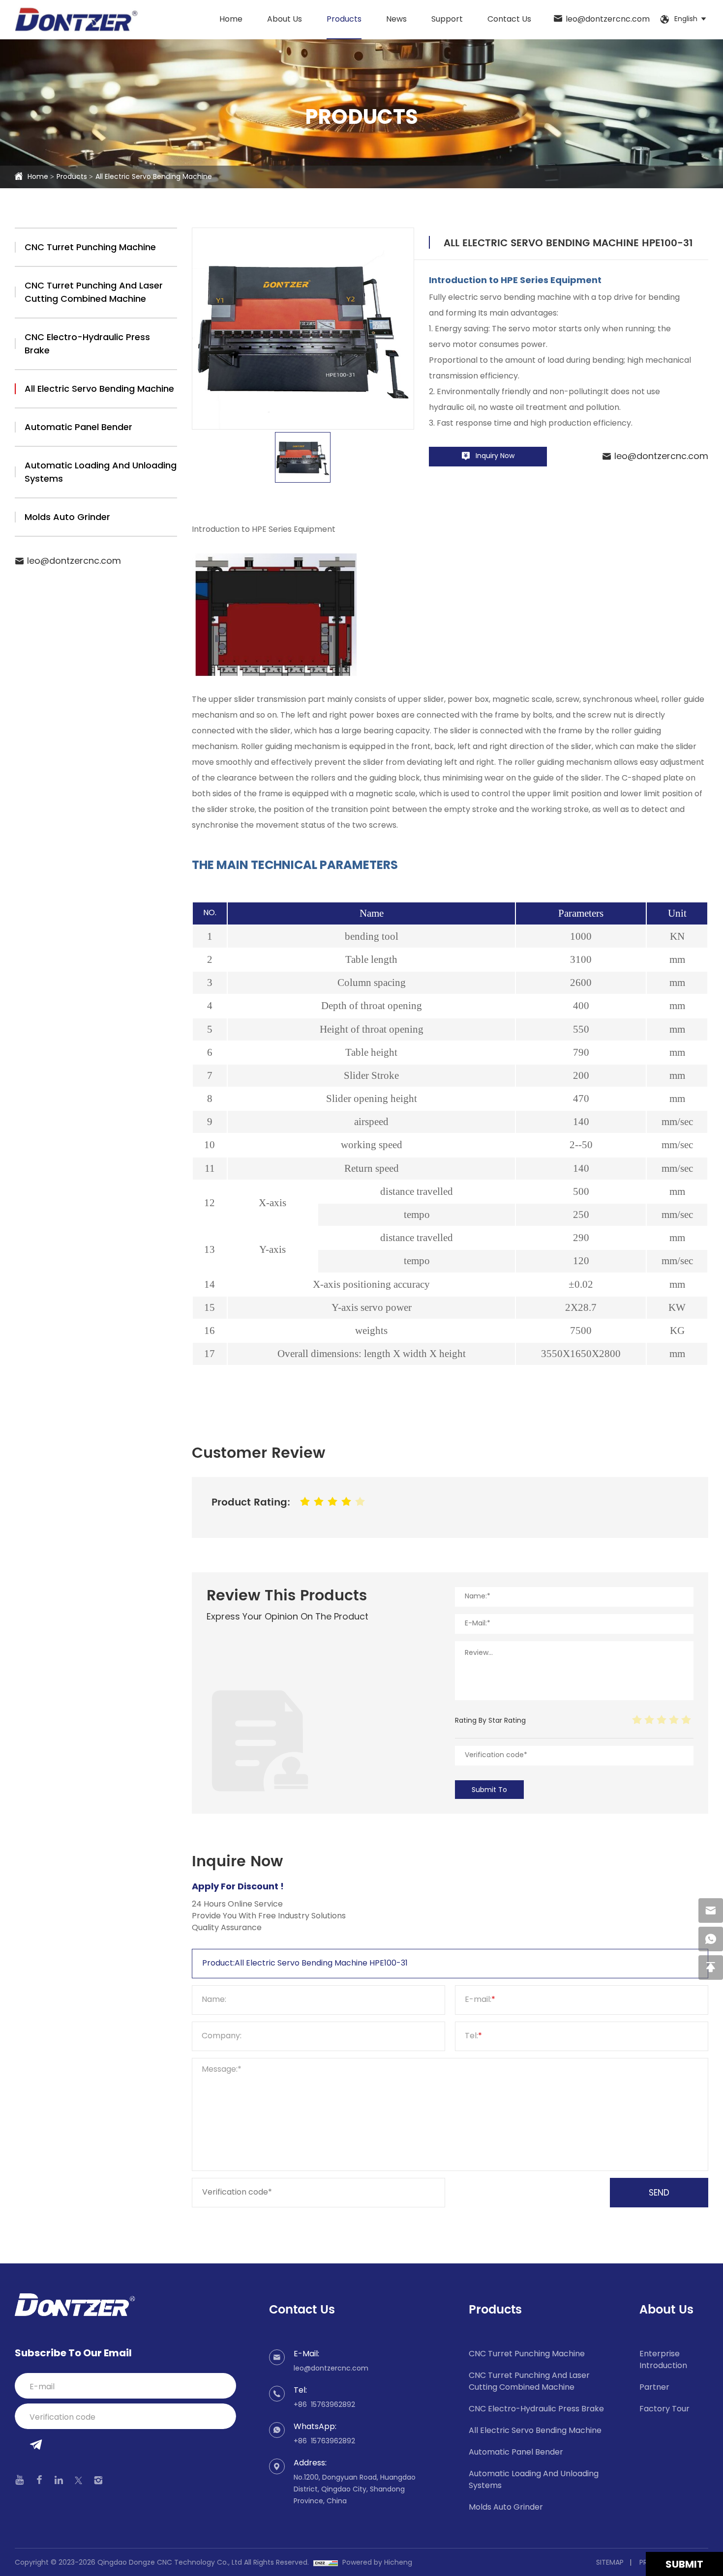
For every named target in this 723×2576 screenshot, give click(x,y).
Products (344, 20)
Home (231, 20)
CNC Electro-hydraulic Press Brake (87, 345)
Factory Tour (664, 2409)
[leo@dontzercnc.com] (711, 1910)
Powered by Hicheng (377, 2563)
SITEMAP (610, 2563)
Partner (654, 2388)
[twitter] (78, 2480)
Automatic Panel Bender (78, 428)
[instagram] (98, 2480)
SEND (659, 2194)
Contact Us (509, 20)
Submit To (489, 1790)
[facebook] (39, 2480)
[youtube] (20, 2480)
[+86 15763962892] (711, 1939)
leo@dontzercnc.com (608, 20)
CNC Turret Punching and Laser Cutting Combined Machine (94, 293)
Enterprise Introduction (663, 2360)
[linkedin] (59, 2480)
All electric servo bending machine (154, 177)
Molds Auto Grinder (67, 518)
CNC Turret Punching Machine (90, 248)
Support (447, 20)
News (396, 20)
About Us (285, 20)
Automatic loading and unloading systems (101, 473)
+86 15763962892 (324, 2405)
